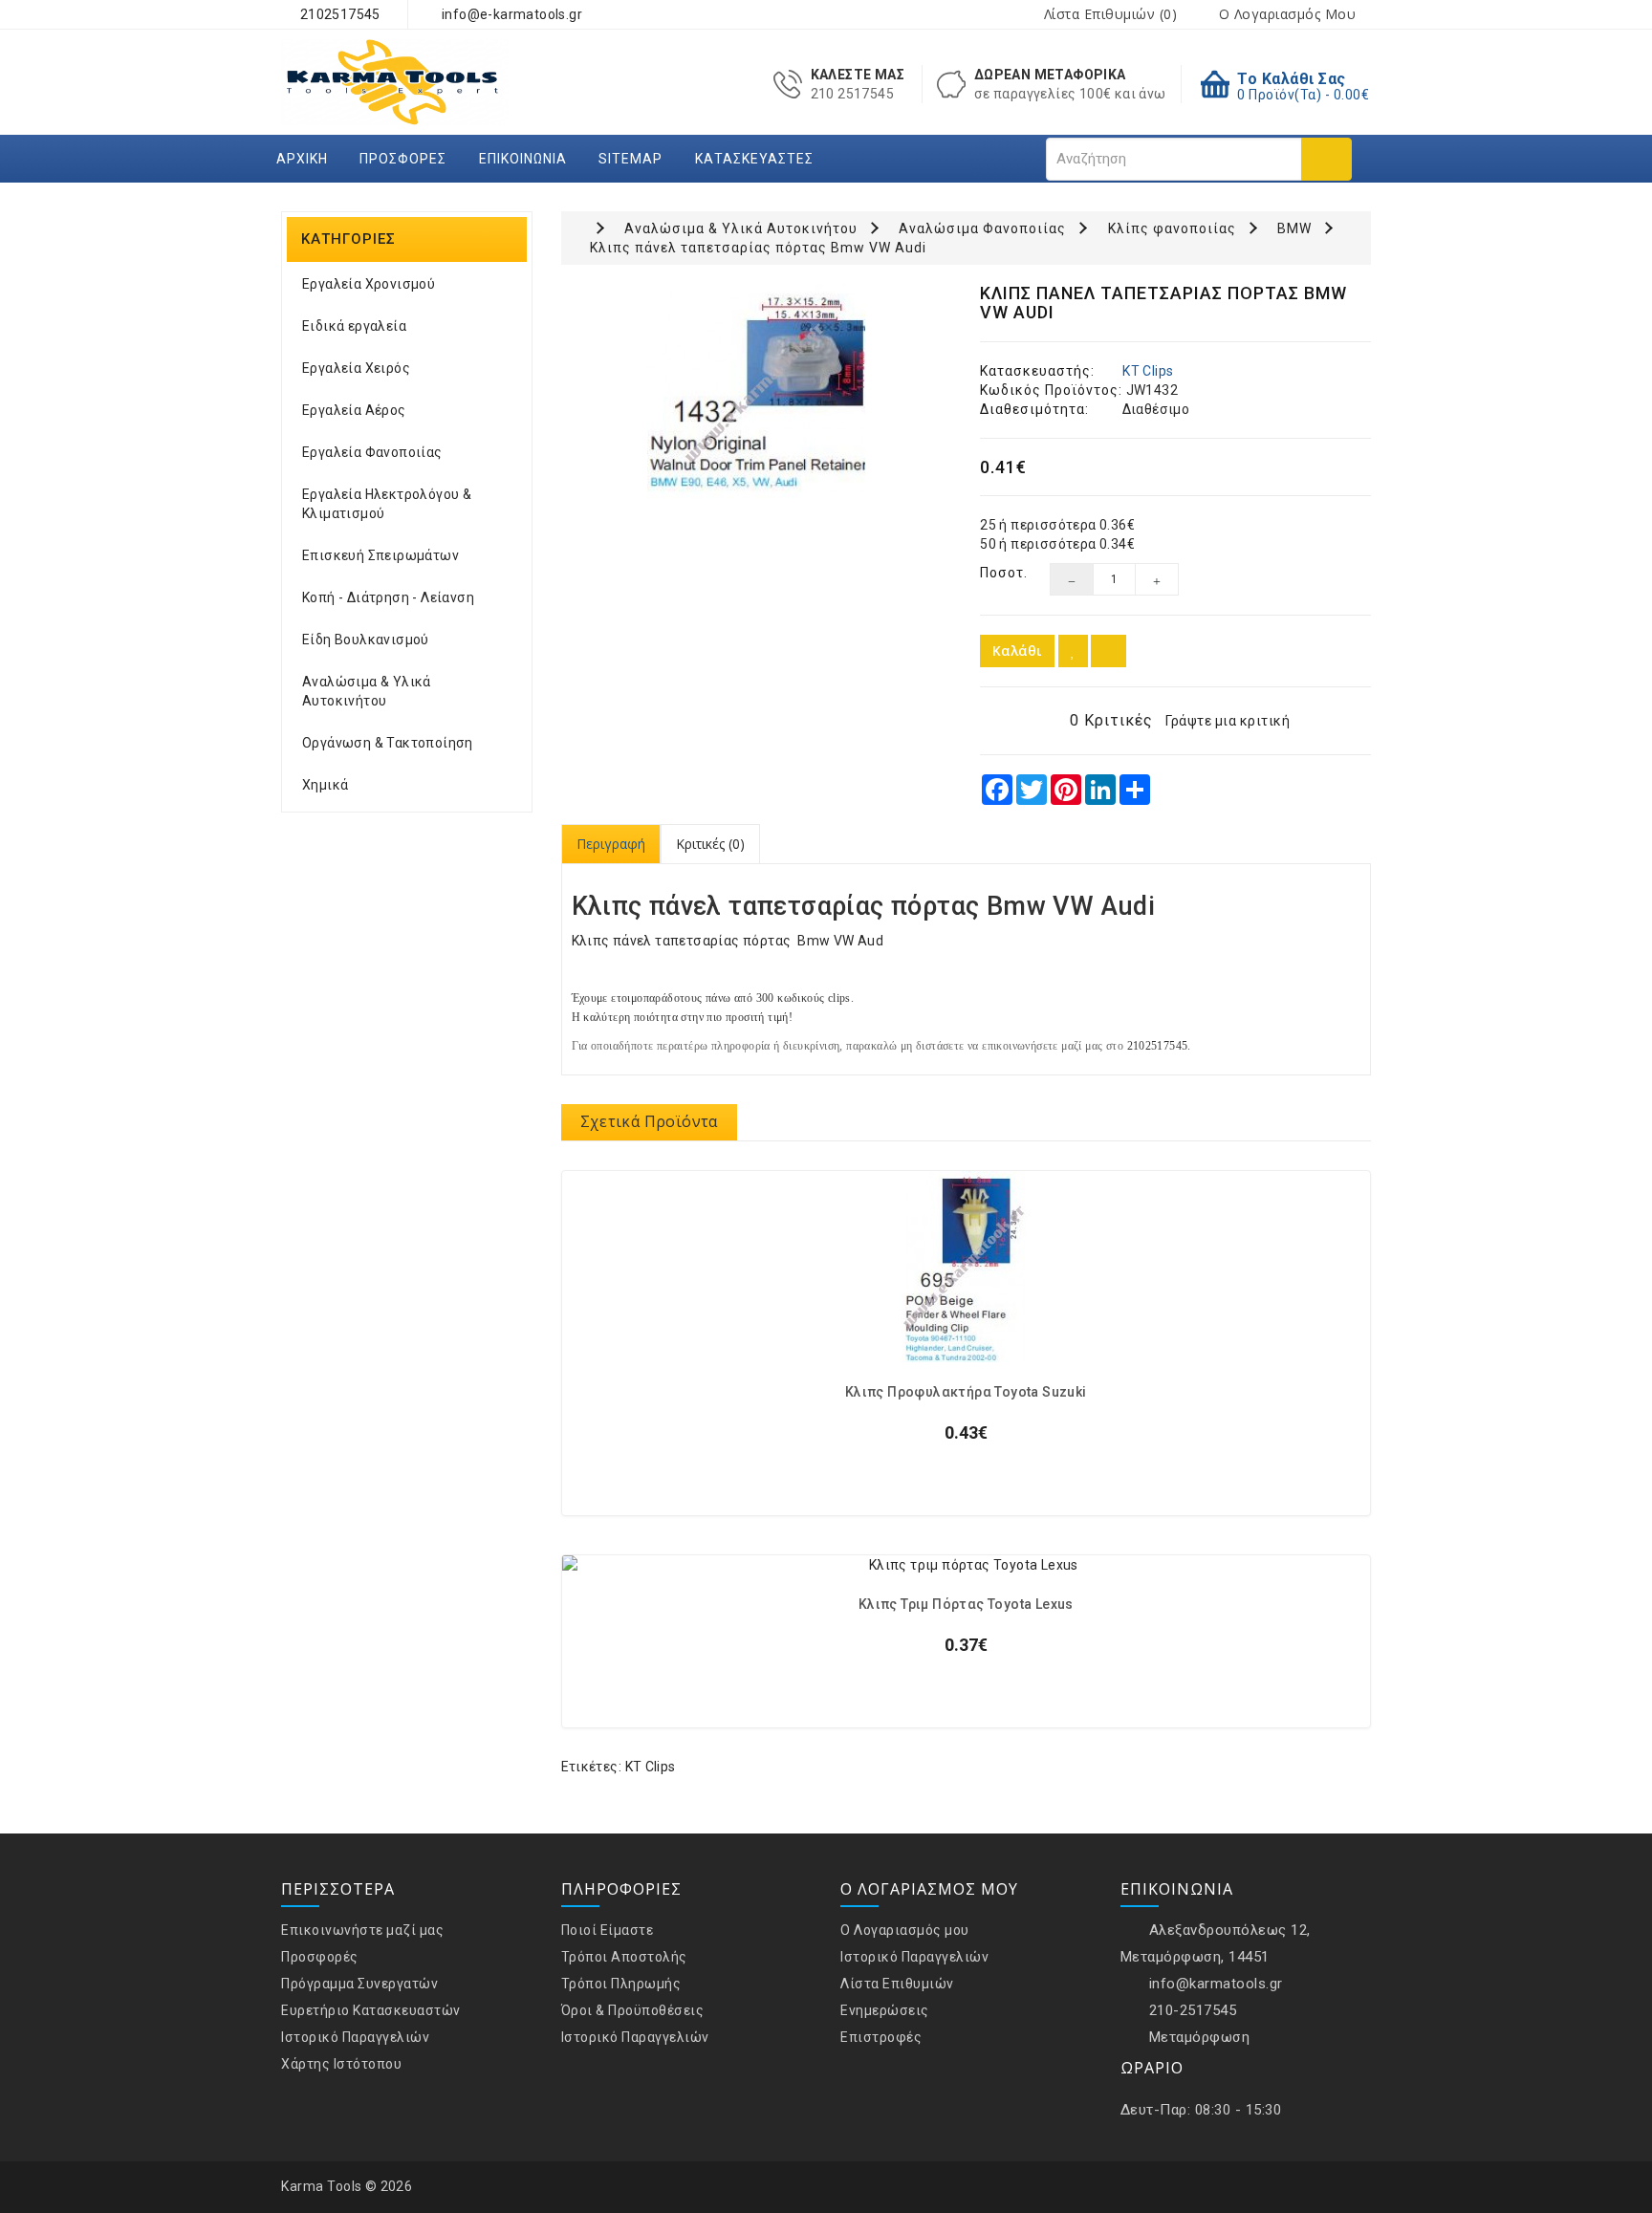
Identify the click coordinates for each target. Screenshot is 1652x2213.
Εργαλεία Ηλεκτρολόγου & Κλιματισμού (387, 504)
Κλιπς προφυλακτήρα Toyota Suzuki (966, 1392)
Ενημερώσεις (885, 2010)
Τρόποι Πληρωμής (621, 1984)
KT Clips (1148, 371)
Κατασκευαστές (754, 159)
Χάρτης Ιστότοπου (341, 2064)
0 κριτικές (1111, 720)
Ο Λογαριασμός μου (905, 1930)
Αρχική (302, 159)
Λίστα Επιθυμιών (897, 1984)
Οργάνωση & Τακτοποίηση (388, 743)
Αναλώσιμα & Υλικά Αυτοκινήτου (367, 691)
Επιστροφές (881, 2037)
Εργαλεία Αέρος (354, 410)
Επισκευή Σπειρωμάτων (380, 555)
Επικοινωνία (523, 159)
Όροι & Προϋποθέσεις (633, 2010)
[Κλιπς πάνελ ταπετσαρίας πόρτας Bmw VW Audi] (757, 393)
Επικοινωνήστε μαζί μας (362, 1930)
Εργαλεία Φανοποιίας (372, 452)
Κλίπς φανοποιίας (1172, 228)
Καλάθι (1017, 651)
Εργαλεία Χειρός (356, 368)
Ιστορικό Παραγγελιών (355, 2037)
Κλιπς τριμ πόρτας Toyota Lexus (966, 1605)
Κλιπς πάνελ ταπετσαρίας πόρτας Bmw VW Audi (758, 248)
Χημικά (325, 785)
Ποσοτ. (1000, 573)
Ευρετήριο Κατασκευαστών (371, 2010)
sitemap (630, 159)
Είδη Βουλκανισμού (366, 640)
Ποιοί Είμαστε (608, 1930)
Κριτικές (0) (710, 844)
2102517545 (338, 14)
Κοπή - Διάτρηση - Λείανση (388, 597)
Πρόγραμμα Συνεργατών (359, 1984)
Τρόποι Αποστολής (624, 1957)
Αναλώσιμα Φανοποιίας (982, 228)
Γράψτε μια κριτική (1228, 721)
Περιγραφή (611, 844)
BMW (1294, 228)
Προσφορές (403, 159)
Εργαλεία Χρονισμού (369, 284)
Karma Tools (322, 2186)
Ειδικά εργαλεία (354, 326)
